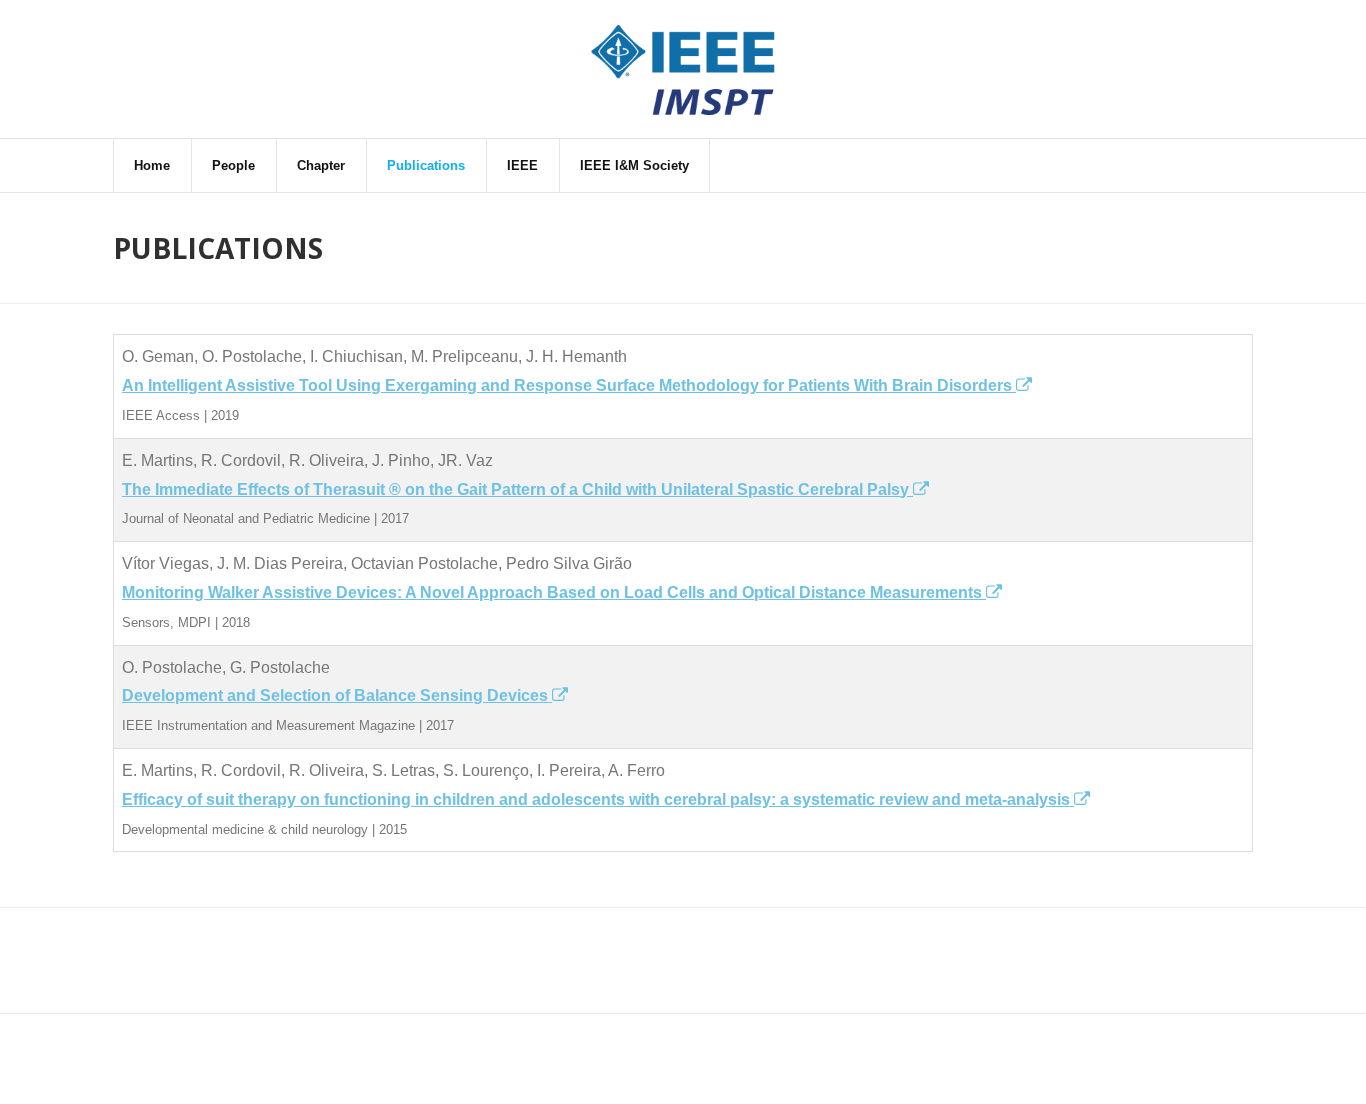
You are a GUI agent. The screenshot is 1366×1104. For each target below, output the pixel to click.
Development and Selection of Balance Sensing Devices (337, 695)
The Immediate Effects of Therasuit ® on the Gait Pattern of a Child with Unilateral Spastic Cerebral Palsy (517, 489)
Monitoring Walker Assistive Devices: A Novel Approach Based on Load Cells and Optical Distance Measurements (554, 592)
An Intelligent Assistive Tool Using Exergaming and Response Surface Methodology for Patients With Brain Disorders (569, 385)
